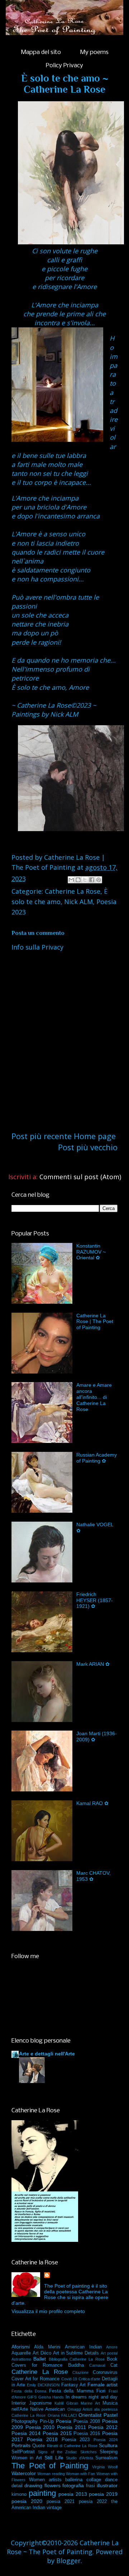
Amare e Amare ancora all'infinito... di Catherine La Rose (94, 1397)
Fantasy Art (73, 2385)
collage (94, 2480)
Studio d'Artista (79, 2458)
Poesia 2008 (87, 2421)
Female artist (102, 2385)
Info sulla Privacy (37, 947)
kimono (19, 2494)
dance (111, 2480)
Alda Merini (47, 2347)
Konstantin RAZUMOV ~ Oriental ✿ (91, 1252)
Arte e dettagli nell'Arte (47, 2054)
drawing (33, 2485)
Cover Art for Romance (35, 2379)
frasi (90, 2486)
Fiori (101, 2391)
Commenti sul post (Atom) (80, 1177)
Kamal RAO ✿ (92, 1803)
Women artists (45, 2480)
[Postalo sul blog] (78, 880)
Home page (95, 1136)
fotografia (73, 2485)
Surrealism (106, 2458)
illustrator (107, 2485)
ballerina (74, 2480)
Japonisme (40, 2403)
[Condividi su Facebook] (92, 880)
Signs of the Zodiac (58, 2452)
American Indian (83, 2347)
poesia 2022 (93, 2502)
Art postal (109, 2353)
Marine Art (90, 2403)
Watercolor (24, 2473)
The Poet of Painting (50, 2466)
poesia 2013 (73, 2494)
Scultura (108, 2445)
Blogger (68, 2561)
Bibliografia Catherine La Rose (77, 2359)
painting (42, 2493)
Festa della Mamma (71, 2391)
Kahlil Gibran (66, 2403)
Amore (112, 2347)
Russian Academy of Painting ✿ (97, 1458)
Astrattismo (21, 2359)
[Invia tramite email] (71, 880)
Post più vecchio (88, 1147)
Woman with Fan (81, 2474)
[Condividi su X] (85, 880)
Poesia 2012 (103, 2427)
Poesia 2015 (57, 2433)
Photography (25, 2421)
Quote (39, 2446)
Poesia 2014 (26, 2433)
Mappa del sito (41, 52)
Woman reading (51, 2474)
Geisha (45, 2397)
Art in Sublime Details (76, 2353)
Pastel (111, 2415)
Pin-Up (47, 2421)
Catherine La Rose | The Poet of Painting (95, 1322)
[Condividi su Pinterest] (99, 880)
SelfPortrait (23, 2452)
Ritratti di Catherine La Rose (72, 2446)
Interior (19, 2403)
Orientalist (90, 2415)
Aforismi (21, 2347)
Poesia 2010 (40, 2427)
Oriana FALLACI (62, 2415)
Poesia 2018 (42, 2439)
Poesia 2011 (71, 2427)
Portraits (21, 2445)
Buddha (76, 2365)
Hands (58, 2397)
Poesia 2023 (76, 2440)
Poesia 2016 (87, 2434)
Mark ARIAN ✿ (93, 1664)
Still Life (54, 2458)
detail (17, 2486)
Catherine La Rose (73, 891)
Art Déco (42, 2353)
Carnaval (97, 2365)
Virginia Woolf (105, 2467)
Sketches (89, 2452)
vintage (54, 2508)
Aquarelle (21, 2353)
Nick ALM (78, 902)
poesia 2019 (103, 2494)
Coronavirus (105, 2372)
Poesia (64, 2421)
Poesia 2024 (106, 2440)
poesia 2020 (27, 2501)
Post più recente (42, 1136)
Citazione (80, 2372)
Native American (47, 2409)
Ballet (40, 2359)
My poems (94, 52)
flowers (52, 2485)
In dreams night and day (92, 2397)
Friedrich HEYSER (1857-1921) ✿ (95, 1600)
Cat (114, 2365)
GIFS (32, 2397)
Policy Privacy (64, 66)
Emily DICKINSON (43, 2385)
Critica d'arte (90, 2379)
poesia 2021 (61, 2502)
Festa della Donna (29, 2391)
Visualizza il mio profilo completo (48, 2311)
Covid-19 (69, 2379)
